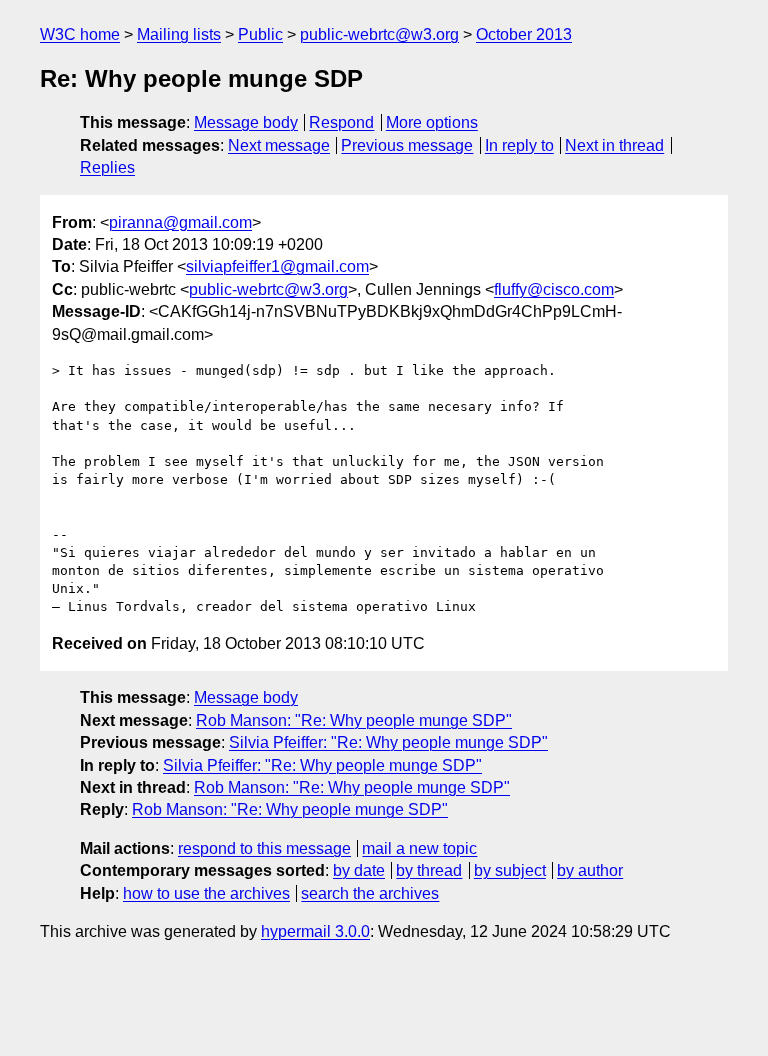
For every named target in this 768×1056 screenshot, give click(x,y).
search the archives (370, 893)
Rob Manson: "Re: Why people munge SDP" (354, 720)
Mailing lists (179, 34)
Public (260, 34)
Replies (107, 167)
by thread (429, 870)
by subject (510, 870)
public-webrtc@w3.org (379, 34)
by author (590, 870)
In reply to (519, 145)
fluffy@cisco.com (554, 289)
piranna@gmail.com (180, 222)
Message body (246, 122)
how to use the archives (206, 893)
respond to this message (264, 848)
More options (432, 122)
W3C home (80, 34)
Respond (341, 122)
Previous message (407, 145)
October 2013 (524, 34)
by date (359, 870)
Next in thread (614, 145)
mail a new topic (419, 848)
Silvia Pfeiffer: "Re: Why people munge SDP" (388, 742)
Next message (279, 145)
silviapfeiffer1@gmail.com (277, 266)
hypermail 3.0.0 (315, 931)
